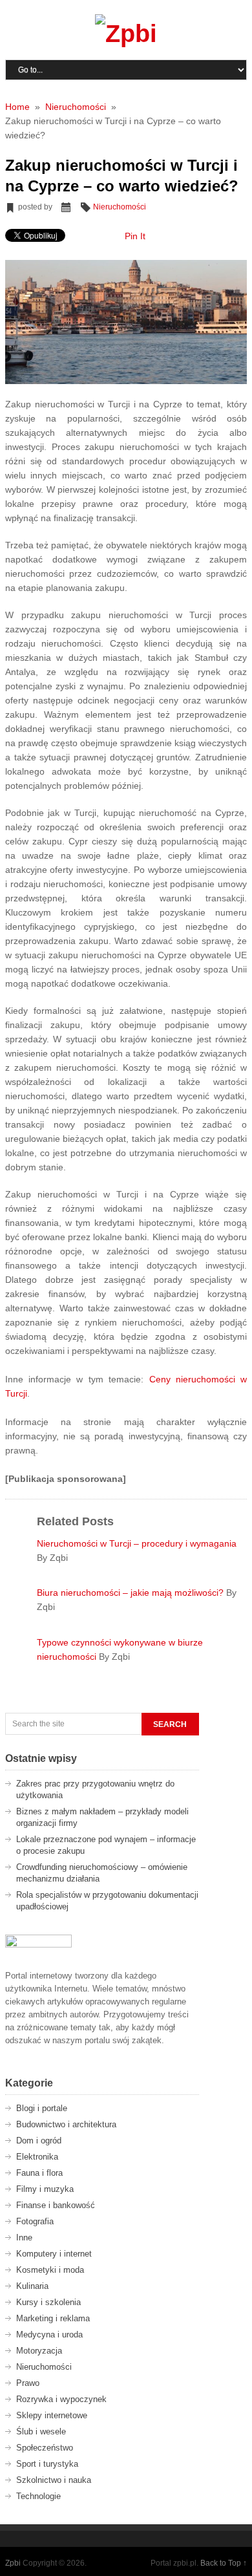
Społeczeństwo (45, 2448)
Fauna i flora (39, 2173)
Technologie (38, 2496)
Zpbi (13, 2563)
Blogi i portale (42, 2108)
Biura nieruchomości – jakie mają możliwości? (131, 1593)
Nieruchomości (120, 207)
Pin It (135, 236)
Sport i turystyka (47, 2464)
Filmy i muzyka (45, 2189)
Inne (24, 2238)
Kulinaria (32, 2286)
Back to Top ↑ (224, 2563)
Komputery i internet (54, 2254)
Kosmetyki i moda (50, 2270)
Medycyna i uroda (49, 2334)
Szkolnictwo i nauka (54, 2480)
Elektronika (37, 2157)
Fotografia (35, 2221)
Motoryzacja (39, 2351)
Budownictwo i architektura (66, 2124)
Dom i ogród (39, 2141)
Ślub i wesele (41, 2431)
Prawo (28, 2383)
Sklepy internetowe (52, 2415)
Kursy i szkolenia (48, 2302)
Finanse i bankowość (56, 2205)
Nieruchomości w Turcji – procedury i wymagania (137, 1543)
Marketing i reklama (53, 2318)
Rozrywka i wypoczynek (61, 2399)
